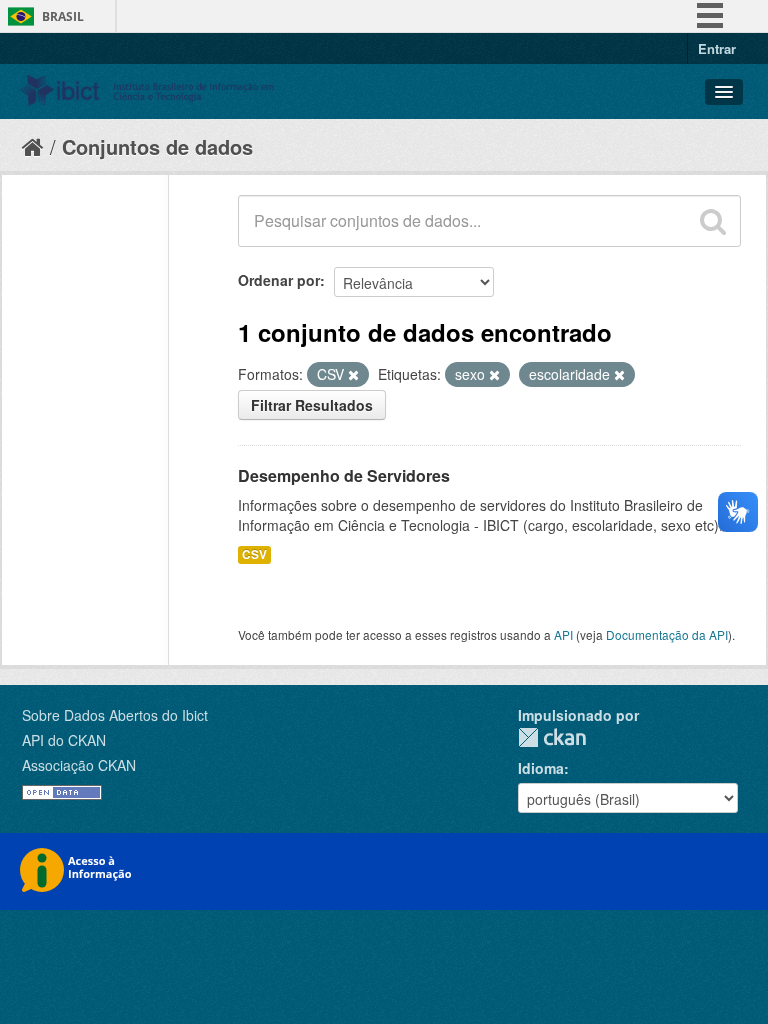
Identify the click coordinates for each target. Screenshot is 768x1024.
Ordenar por (279, 280)
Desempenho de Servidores (344, 475)
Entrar (717, 48)
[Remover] (353, 375)
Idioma (541, 768)
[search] (713, 221)
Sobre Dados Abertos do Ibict (115, 715)
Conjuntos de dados (157, 146)
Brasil (63, 16)
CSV (254, 554)
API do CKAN (64, 740)
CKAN (552, 737)
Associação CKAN (79, 765)
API (563, 634)
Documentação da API (667, 634)
